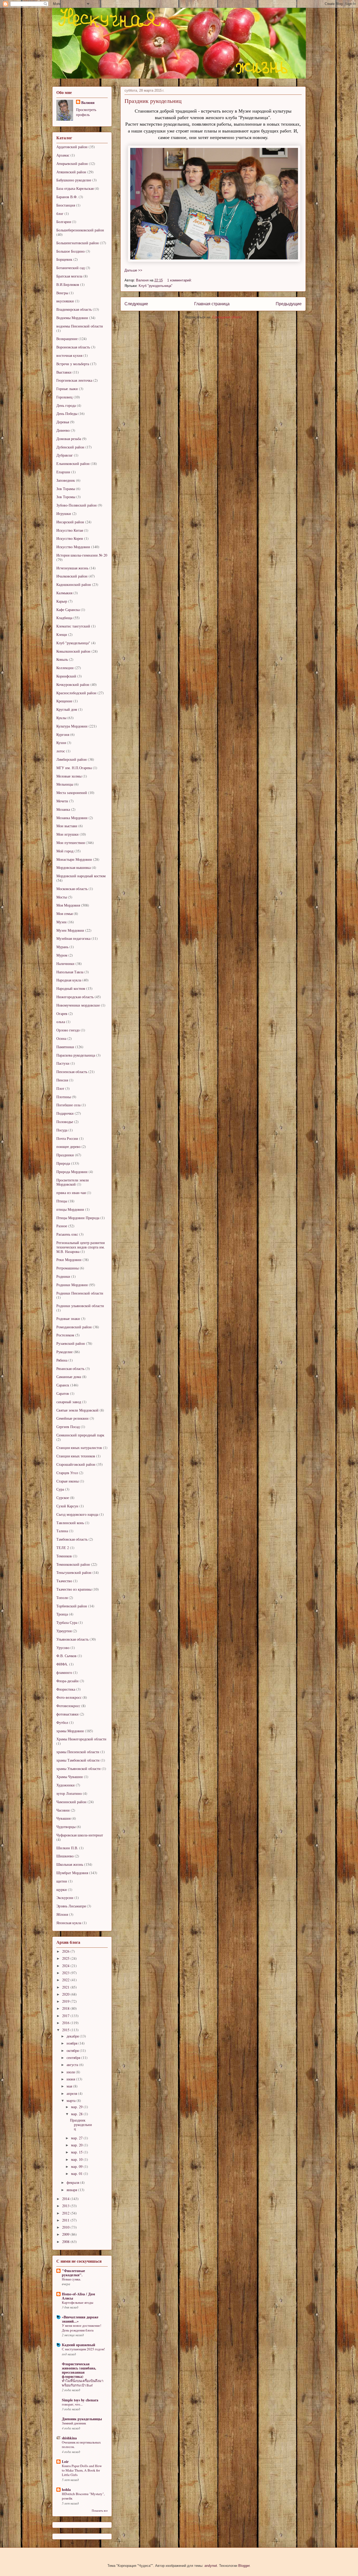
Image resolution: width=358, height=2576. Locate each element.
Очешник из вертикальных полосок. (81, 2444)
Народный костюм (71, 988)
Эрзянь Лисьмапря (71, 1906)
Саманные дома (69, 1377)
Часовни (63, 1810)
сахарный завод (69, 1402)
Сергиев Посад (68, 1427)
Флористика (66, 1689)
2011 (66, 2220)
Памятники (65, 1047)
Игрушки (64, 513)
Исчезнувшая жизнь (72, 568)
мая (70, 2086)
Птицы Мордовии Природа (78, 1218)
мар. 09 (77, 2166)
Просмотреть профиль (86, 112)
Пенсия (62, 1080)
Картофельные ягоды (78, 2302)
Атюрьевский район (72, 163)
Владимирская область (74, 309)
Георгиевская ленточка (74, 380)
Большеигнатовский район (78, 243)
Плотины (64, 1097)
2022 (66, 1980)
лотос (61, 751)
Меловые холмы (69, 776)
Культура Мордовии (72, 726)
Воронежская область (73, 347)
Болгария (64, 222)
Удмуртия (64, 1631)
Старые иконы (67, 1481)
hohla (66, 2489)
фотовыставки (67, 1714)
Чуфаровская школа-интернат (80, 1835)
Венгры (62, 293)
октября (73, 2050)
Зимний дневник (74, 2423)
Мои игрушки (67, 834)
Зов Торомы (66, 497)
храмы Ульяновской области (78, 1769)
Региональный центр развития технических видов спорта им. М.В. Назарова (81, 1247)
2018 (66, 2008)
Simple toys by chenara (80, 2400)
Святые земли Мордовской (77, 1410)
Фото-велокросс (69, 1697)
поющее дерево (68, 1147)
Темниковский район (73, 1564)
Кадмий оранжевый (78, 2345)
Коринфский (66, 676)
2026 (66, 1951)
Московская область (72, 889)
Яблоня (62, 1914)
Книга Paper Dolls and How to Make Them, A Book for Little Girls (82, 2470)
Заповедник (66, 480)
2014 (66, 2199)
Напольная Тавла (70, 972)
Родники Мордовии (72, 1285)
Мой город (65, 851)
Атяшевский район (71, 172)
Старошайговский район (76, 1464)
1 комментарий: (180, 280)
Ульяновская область (72, 1639)
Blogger (244, 2566)
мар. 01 (77, 2173)
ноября (72, 2043)
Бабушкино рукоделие (74, 180)
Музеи (61, 922)
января (72, 2190)
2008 (66, 2242)
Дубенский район (70, 447)
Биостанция (66, 205)
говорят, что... (72, 2404)
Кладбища (64, 618)
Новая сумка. (71, 2279)
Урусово (63, 1648)
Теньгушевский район (74, 1572)
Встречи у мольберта (73, 364)
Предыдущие (289, 304)
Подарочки (65, 1113)
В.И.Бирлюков (68, 284)
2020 (66, 1994)
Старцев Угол (67, 1473)
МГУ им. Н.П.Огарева (74, 768)
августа (73, 2065)
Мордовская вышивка (74, 867)
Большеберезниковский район (80, 230)
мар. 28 (77, 2114)
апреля (72, 2093)
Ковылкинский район (73, 651)
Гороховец (64, 397)
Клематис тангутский (73, 626)
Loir (65, 2461)
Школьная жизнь (70, 1864)
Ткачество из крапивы (74, 1589)
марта (72, 2100)
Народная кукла (69, 980)
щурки (62, 1889)
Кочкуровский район (73, 684)
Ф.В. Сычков (66, 1656)
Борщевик (64, 259)
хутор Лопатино (69, 1793)
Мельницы (65, 784)
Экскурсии (65, 1898)
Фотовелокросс (68, 1706)
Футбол (62, 1722)
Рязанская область (70, 1368)
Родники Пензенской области (80, 1293)
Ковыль (62, 659)
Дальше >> (133, 270)
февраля (73, 2182)
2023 (66, 1973)
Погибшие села (68, 1105)
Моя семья (64, 914)
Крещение (64, 701)
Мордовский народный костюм (81, 876)
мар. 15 (77, 2152)
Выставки (64, 372)
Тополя (62, 1598)
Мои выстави (67, 826)
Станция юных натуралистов (79, 1448)
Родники (63, 1276)
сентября (74, 2058)
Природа (63, 1163)
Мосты (62, 897)
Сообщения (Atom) (227, 317)
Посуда (62, 1130)
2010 (66, 2227)
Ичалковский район (72, 576)
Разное (62, 1226)
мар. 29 (77, 2107)
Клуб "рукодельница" (156, 286)
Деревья (63, 422)
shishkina (69, 2438)
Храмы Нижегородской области (81, 1739)
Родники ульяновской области (80, 1306)
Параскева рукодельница (76, 1055)
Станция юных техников (76, 1456)
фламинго (64, 1672)
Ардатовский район (72, 147)
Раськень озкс (67, 1234)
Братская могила (69, 276)
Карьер (62, 601)
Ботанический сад (70, 268)
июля (71, 2072)
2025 (66, 1958)
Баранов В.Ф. (67, 197)
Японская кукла (69, 1923)
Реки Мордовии (69, 1260)
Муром (62, 955)
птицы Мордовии (70, 1209)
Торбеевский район (72, 1606)
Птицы (62, 1201)
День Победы (67, 413)
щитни (62, 1881)
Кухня (61, 743)
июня (71, 2079)
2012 (66, 2213)
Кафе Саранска (68, 610)
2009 (66, 2234)
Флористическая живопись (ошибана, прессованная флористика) (79, 2370)
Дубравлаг (65, 455)
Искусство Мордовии (73, 547)
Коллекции (65, 668)
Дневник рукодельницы (82, 2419)
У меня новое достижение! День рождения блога (82, 2328)
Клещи (62, 634)
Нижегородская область (75, 997)
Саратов (63, 1393)
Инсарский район (70, 522)
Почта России (67, 1138)
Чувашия (63, 1818)
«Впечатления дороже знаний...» (80, 2319)
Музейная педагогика (73, 938)
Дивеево (63, 430)
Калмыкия (64, 593)
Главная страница (212, 304)
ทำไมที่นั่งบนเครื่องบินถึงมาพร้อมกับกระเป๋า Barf (83, 2383)
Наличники (65, 964)
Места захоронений (72, 793)
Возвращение (67, 339)
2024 (66, 1966)
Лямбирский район (72, 759)
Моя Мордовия (68, 905)
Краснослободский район (76, 693)
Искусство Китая (70, 530)
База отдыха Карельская (75, 188)
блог (60, 213)
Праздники (65, 1155)
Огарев (62, 1014)
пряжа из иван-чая (71, 1193)
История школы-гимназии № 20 (82, 555)
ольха (61, 1022)
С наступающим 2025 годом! (83, 2349)
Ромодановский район (74, 1327)
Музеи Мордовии (70, 930)
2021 (66, 1987)
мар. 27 (77, 2138)
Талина (62, 1531)
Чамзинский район (71, 1802)
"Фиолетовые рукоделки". (73, 2273)
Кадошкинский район (74, 584)
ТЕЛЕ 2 (63, 1548)
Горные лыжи (67, 389)
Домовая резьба (69, 439)
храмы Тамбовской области (78, 1760)
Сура (60, 1489)
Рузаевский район (71, 1343)
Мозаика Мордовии (72, 818)
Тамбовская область (72, 1539)
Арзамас (63, 155)
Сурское (63, 1498)
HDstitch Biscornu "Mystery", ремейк (83, 2496)
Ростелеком (65, 1335)
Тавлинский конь (70, 1523)
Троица (62, 1614)
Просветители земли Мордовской (73, 1182)
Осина (61, 1038)
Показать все (100, 2511)
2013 (66, 2206)
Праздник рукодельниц (153, 101)
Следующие (136, 304)
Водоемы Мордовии (72, 318)
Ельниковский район (73, 463)
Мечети (62, 801)
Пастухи (63, 1063)
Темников (64, 1556)
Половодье (65, 1122)
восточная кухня (69, 355)
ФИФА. (62, 1664)
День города (66, 405)
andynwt (211, 2566)
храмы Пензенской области (78, 1752)
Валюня (88, 102)
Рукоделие (64, 1352)
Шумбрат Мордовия (72, 1873)
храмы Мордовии (70, 1731)
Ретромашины (67, 1268)
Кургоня (63, 734)
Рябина (62, 1360)
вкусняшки (65, 301)
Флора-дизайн (67, 1681)
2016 (66, 2023)
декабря (73, 2036)
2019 (66, 2001)
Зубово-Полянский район (77, 505)
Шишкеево (65, 1856)
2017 (66, 2016)
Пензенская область (72, 1072)
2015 (66, 2030)
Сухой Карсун (67, 1506)
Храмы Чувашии (70, 1777)
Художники (66, 1785)
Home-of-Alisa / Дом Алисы (78, 2296)
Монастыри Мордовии (74, 859)
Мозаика (63, 809)
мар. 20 (77, 2145)
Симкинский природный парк (80, 1435)
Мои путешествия (70, 843)
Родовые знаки (68, 1318)
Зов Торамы (66, 489)
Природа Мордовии (72, 1172)
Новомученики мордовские (78, 1005)
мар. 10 (77, 2159)
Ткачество (64, 1581)
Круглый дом (67, 709)
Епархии (63, 472)
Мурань (62, 947)
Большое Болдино (70, 251)
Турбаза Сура (67, 1622)
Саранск (63, 1385)
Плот (60, 1088)
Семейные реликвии (72, 1418)
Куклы (61, 718)
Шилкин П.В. (67, 1848)
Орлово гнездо (68, 1030)
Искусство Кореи (70, 538)
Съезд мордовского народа (77, 1514)
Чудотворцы (66, 1827)
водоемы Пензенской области (80, 326)
